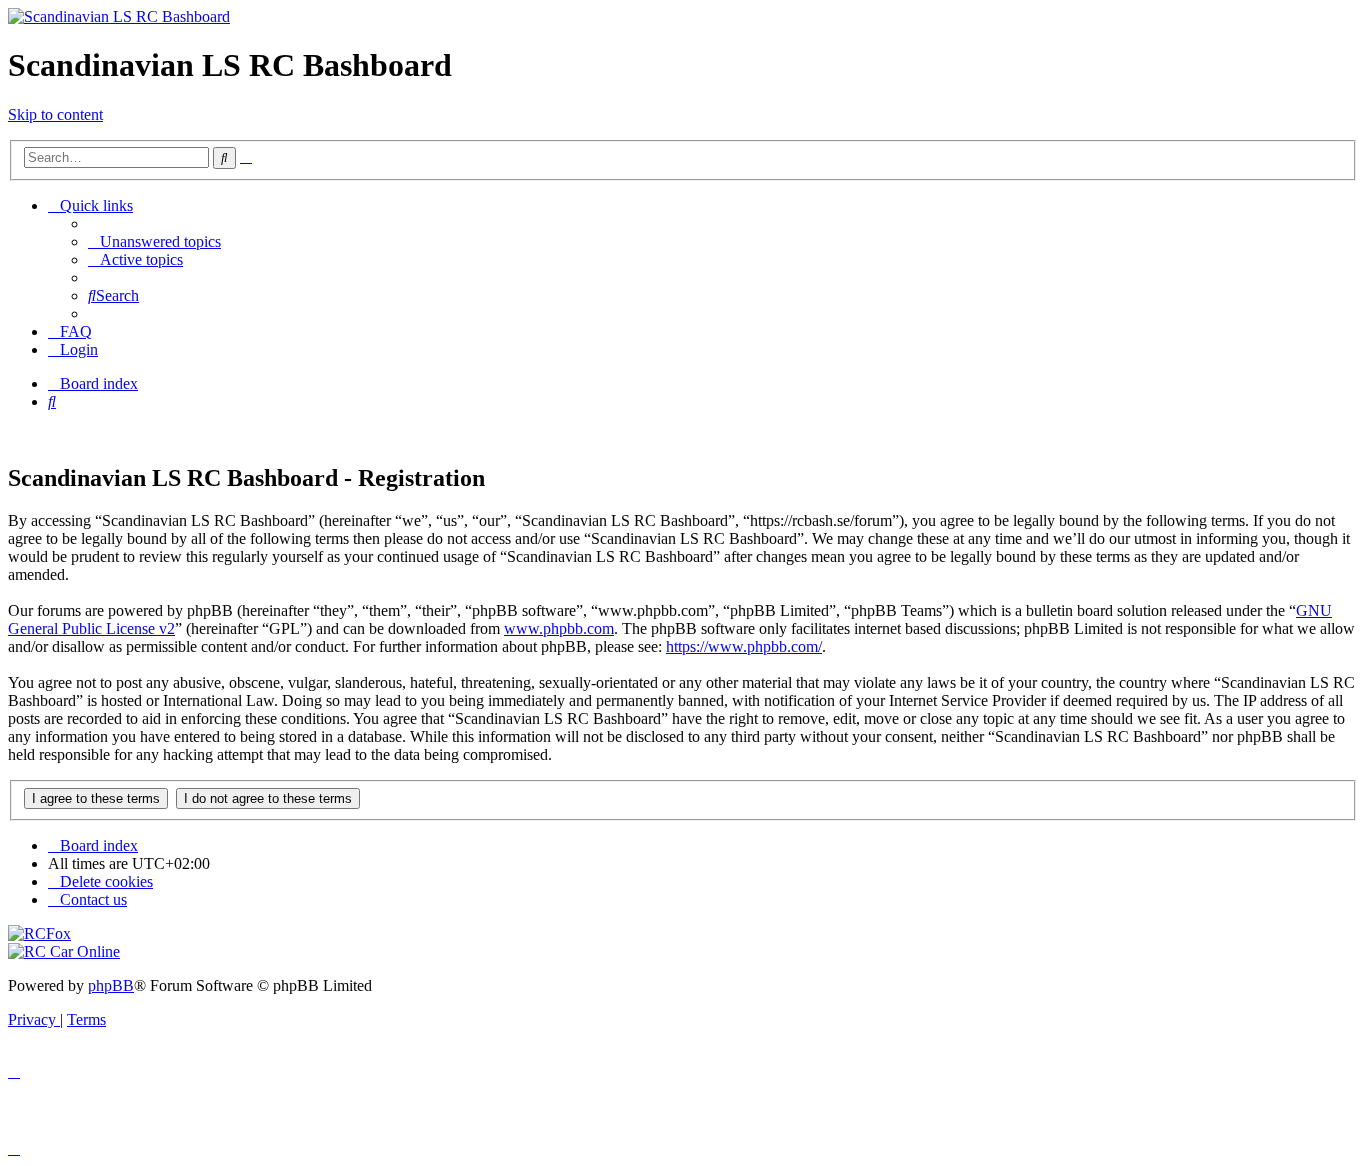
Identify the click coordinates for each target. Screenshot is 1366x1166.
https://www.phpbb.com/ (744, 646)
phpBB (111, 985)
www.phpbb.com (559, 628)
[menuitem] (154, 241)
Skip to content (55, 114)
